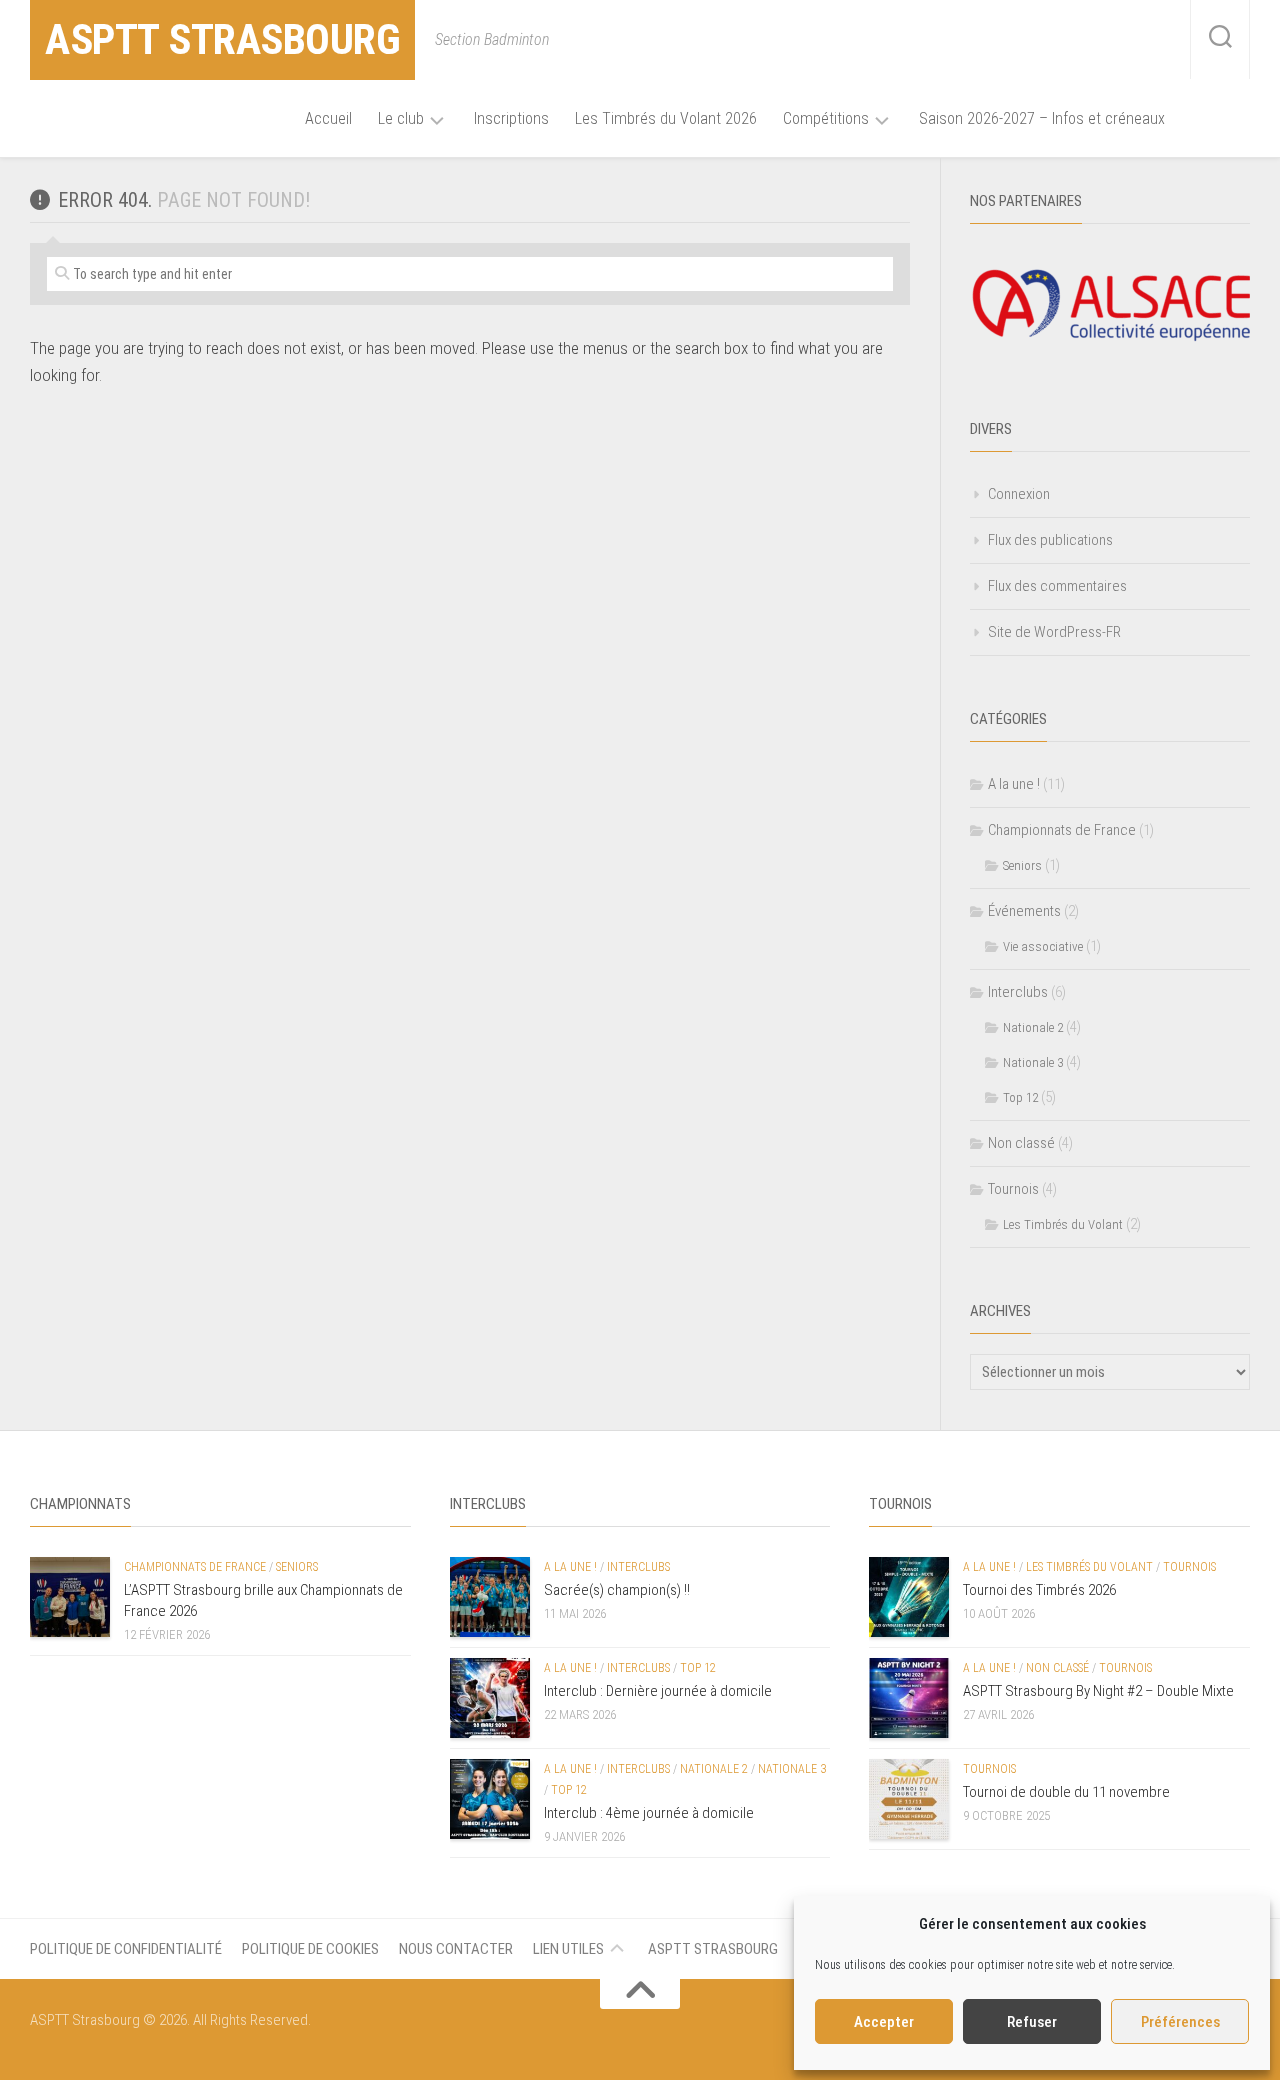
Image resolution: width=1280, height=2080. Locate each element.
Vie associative (1043, 946)
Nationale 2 (1033, 1027)
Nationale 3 (1033, 1062)
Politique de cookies (310, 1949)
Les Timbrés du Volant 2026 (666, 118)
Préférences (1180, 2022)
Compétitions (826, 118)
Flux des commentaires (1057, 586)
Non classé (1021, 1143)
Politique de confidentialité (126, 1949)
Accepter (884, 2022)
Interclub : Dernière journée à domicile (658, 1691)
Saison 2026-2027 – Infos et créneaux (1042, 118)
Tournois (1013, 1189)
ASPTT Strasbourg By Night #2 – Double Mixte (1098, 1691)
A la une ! (1014, 784)
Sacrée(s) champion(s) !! (617, 1590)
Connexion (1019, 494)
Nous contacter (456, 1949)
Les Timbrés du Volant (1063, 1224)
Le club (401, 118)
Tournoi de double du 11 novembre (1066, 1792)
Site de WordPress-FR (1054, 632)
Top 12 (1020, 1097)
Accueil (328, 118)
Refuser (1032, 2022)
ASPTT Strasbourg (222, 39)
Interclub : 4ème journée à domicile (649, 1813)
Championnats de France (1062, 830)
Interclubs (1018, 992)
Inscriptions (511, 118)
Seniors (1022, 865)
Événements (1024, 911)
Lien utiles (568, 1949)
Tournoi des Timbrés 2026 (1039, 1590)
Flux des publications (1050, 540)
